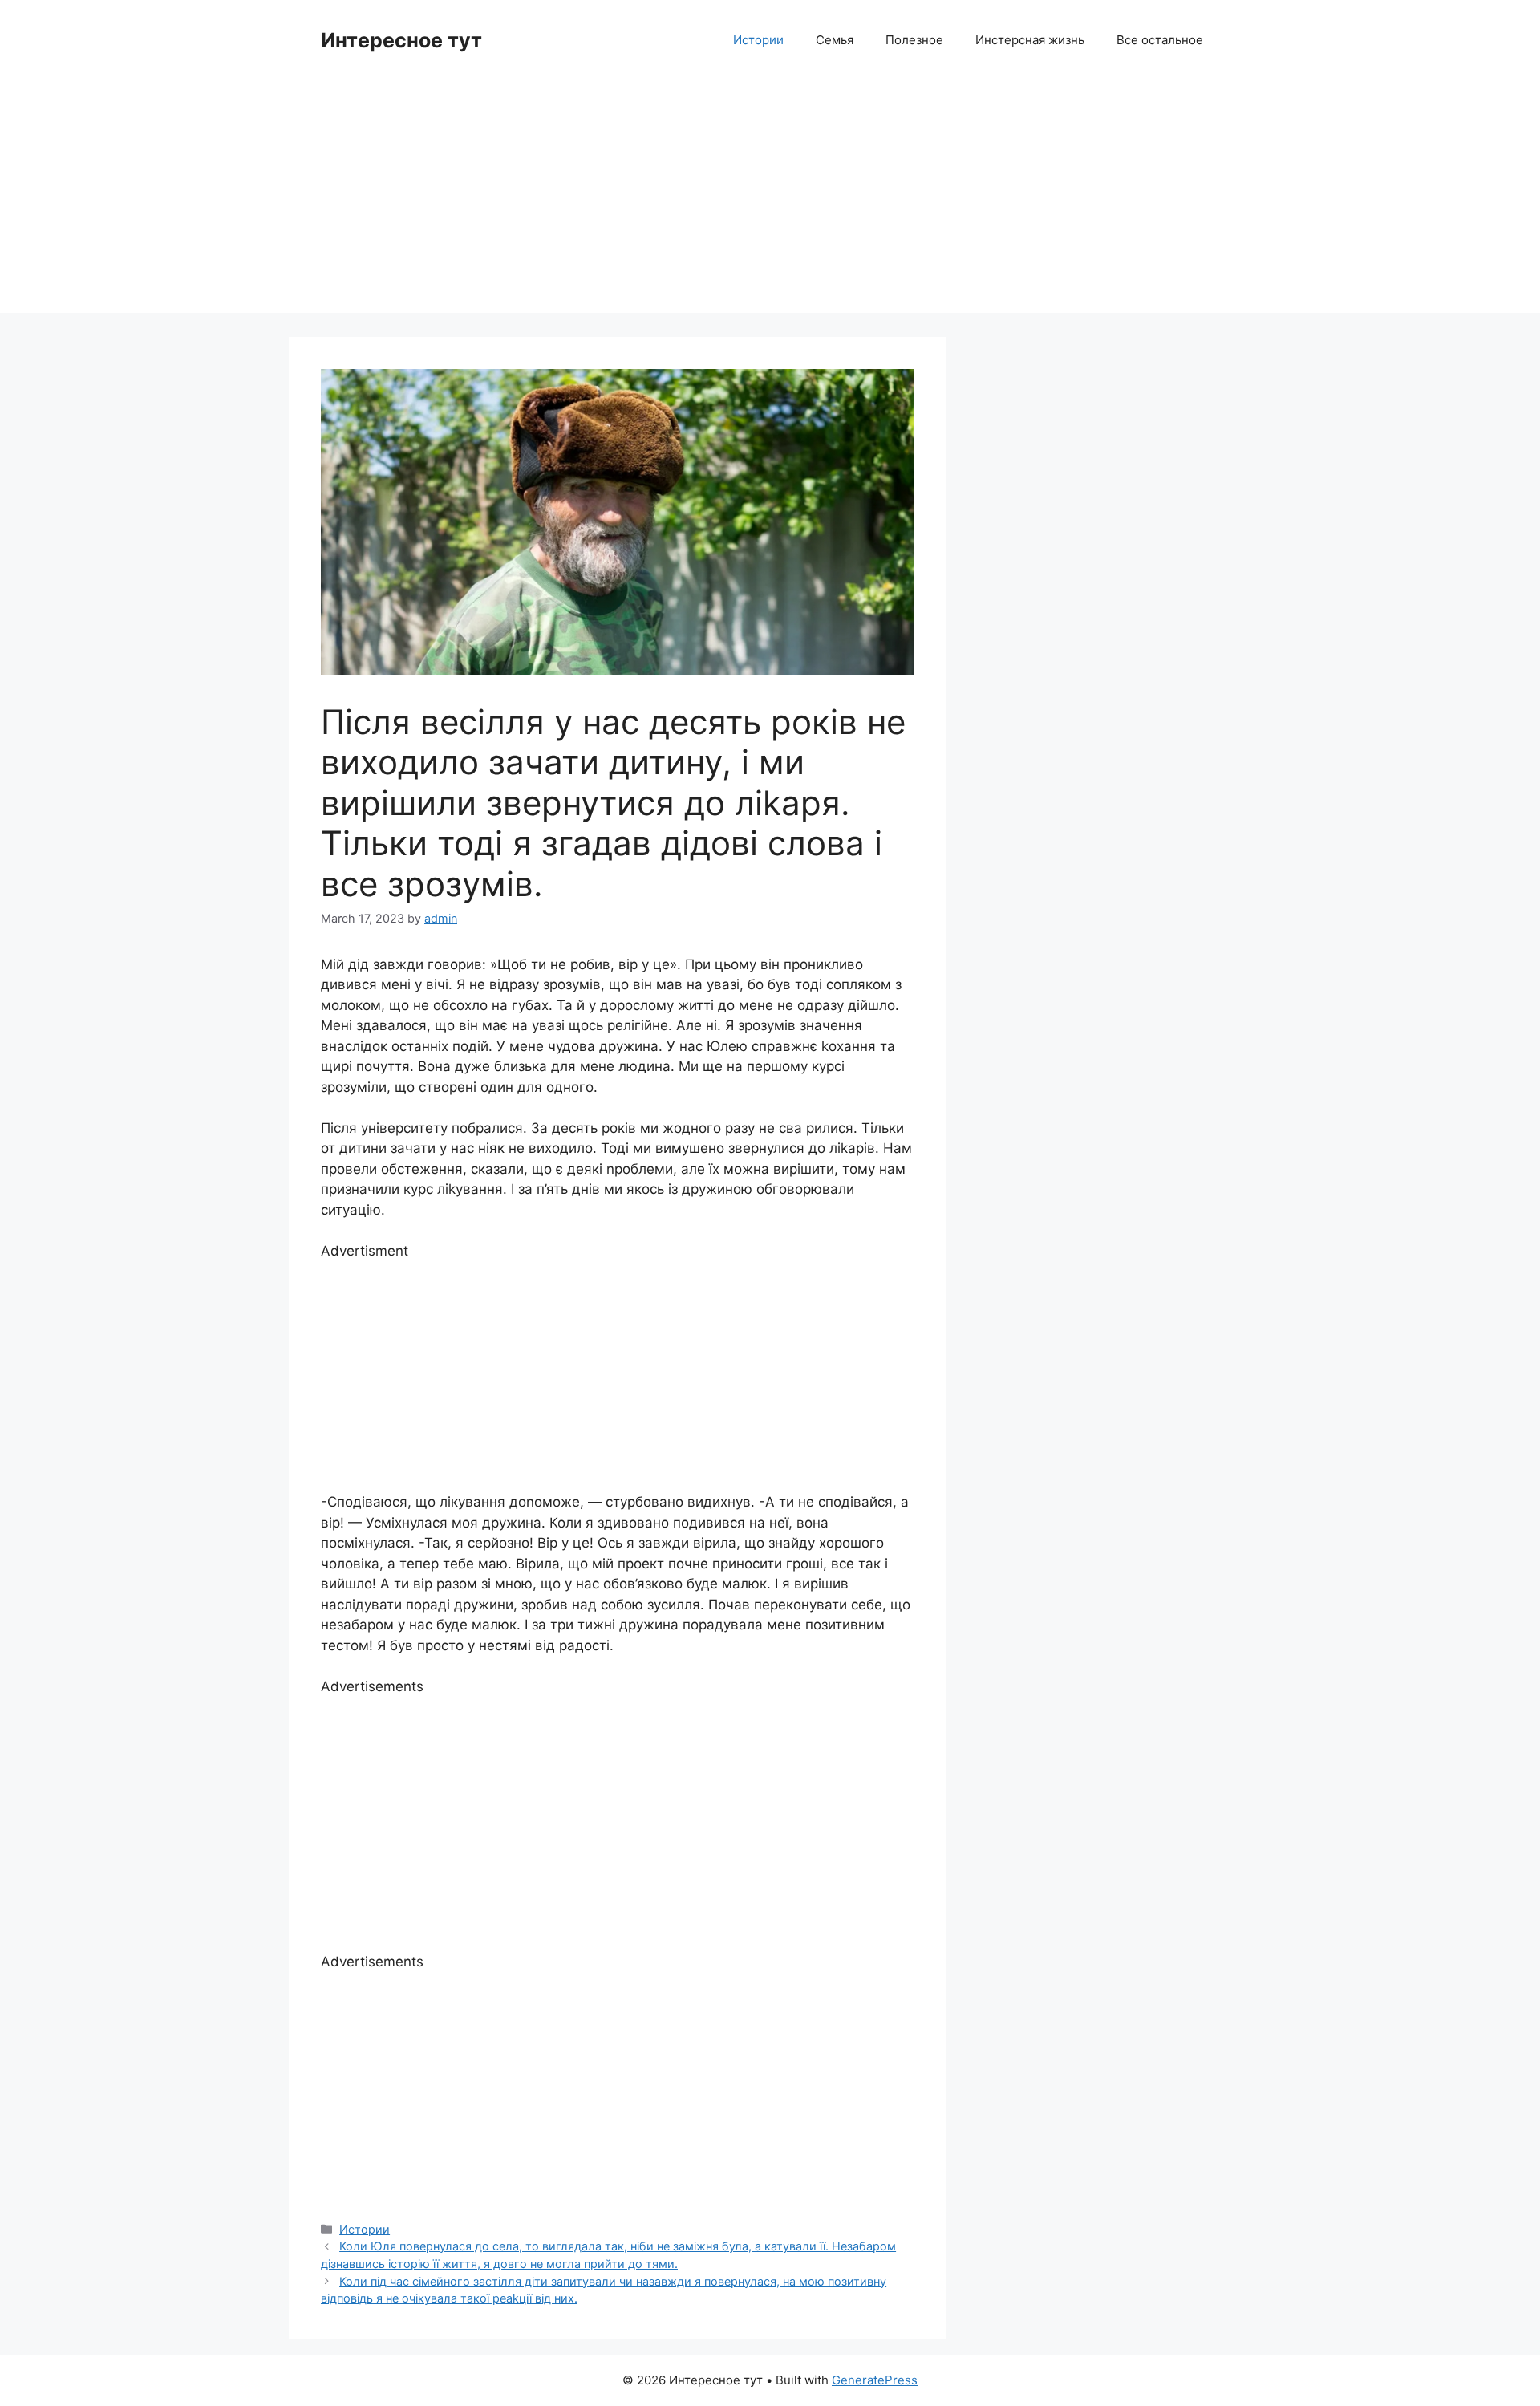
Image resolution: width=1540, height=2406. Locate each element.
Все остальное (1160, 40)
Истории (758, 40)
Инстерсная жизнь (1030, 40)
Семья (835, 40)
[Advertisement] (770, 201)
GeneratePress (875, 2380)
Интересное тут (401, 40)
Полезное (914, 40)
